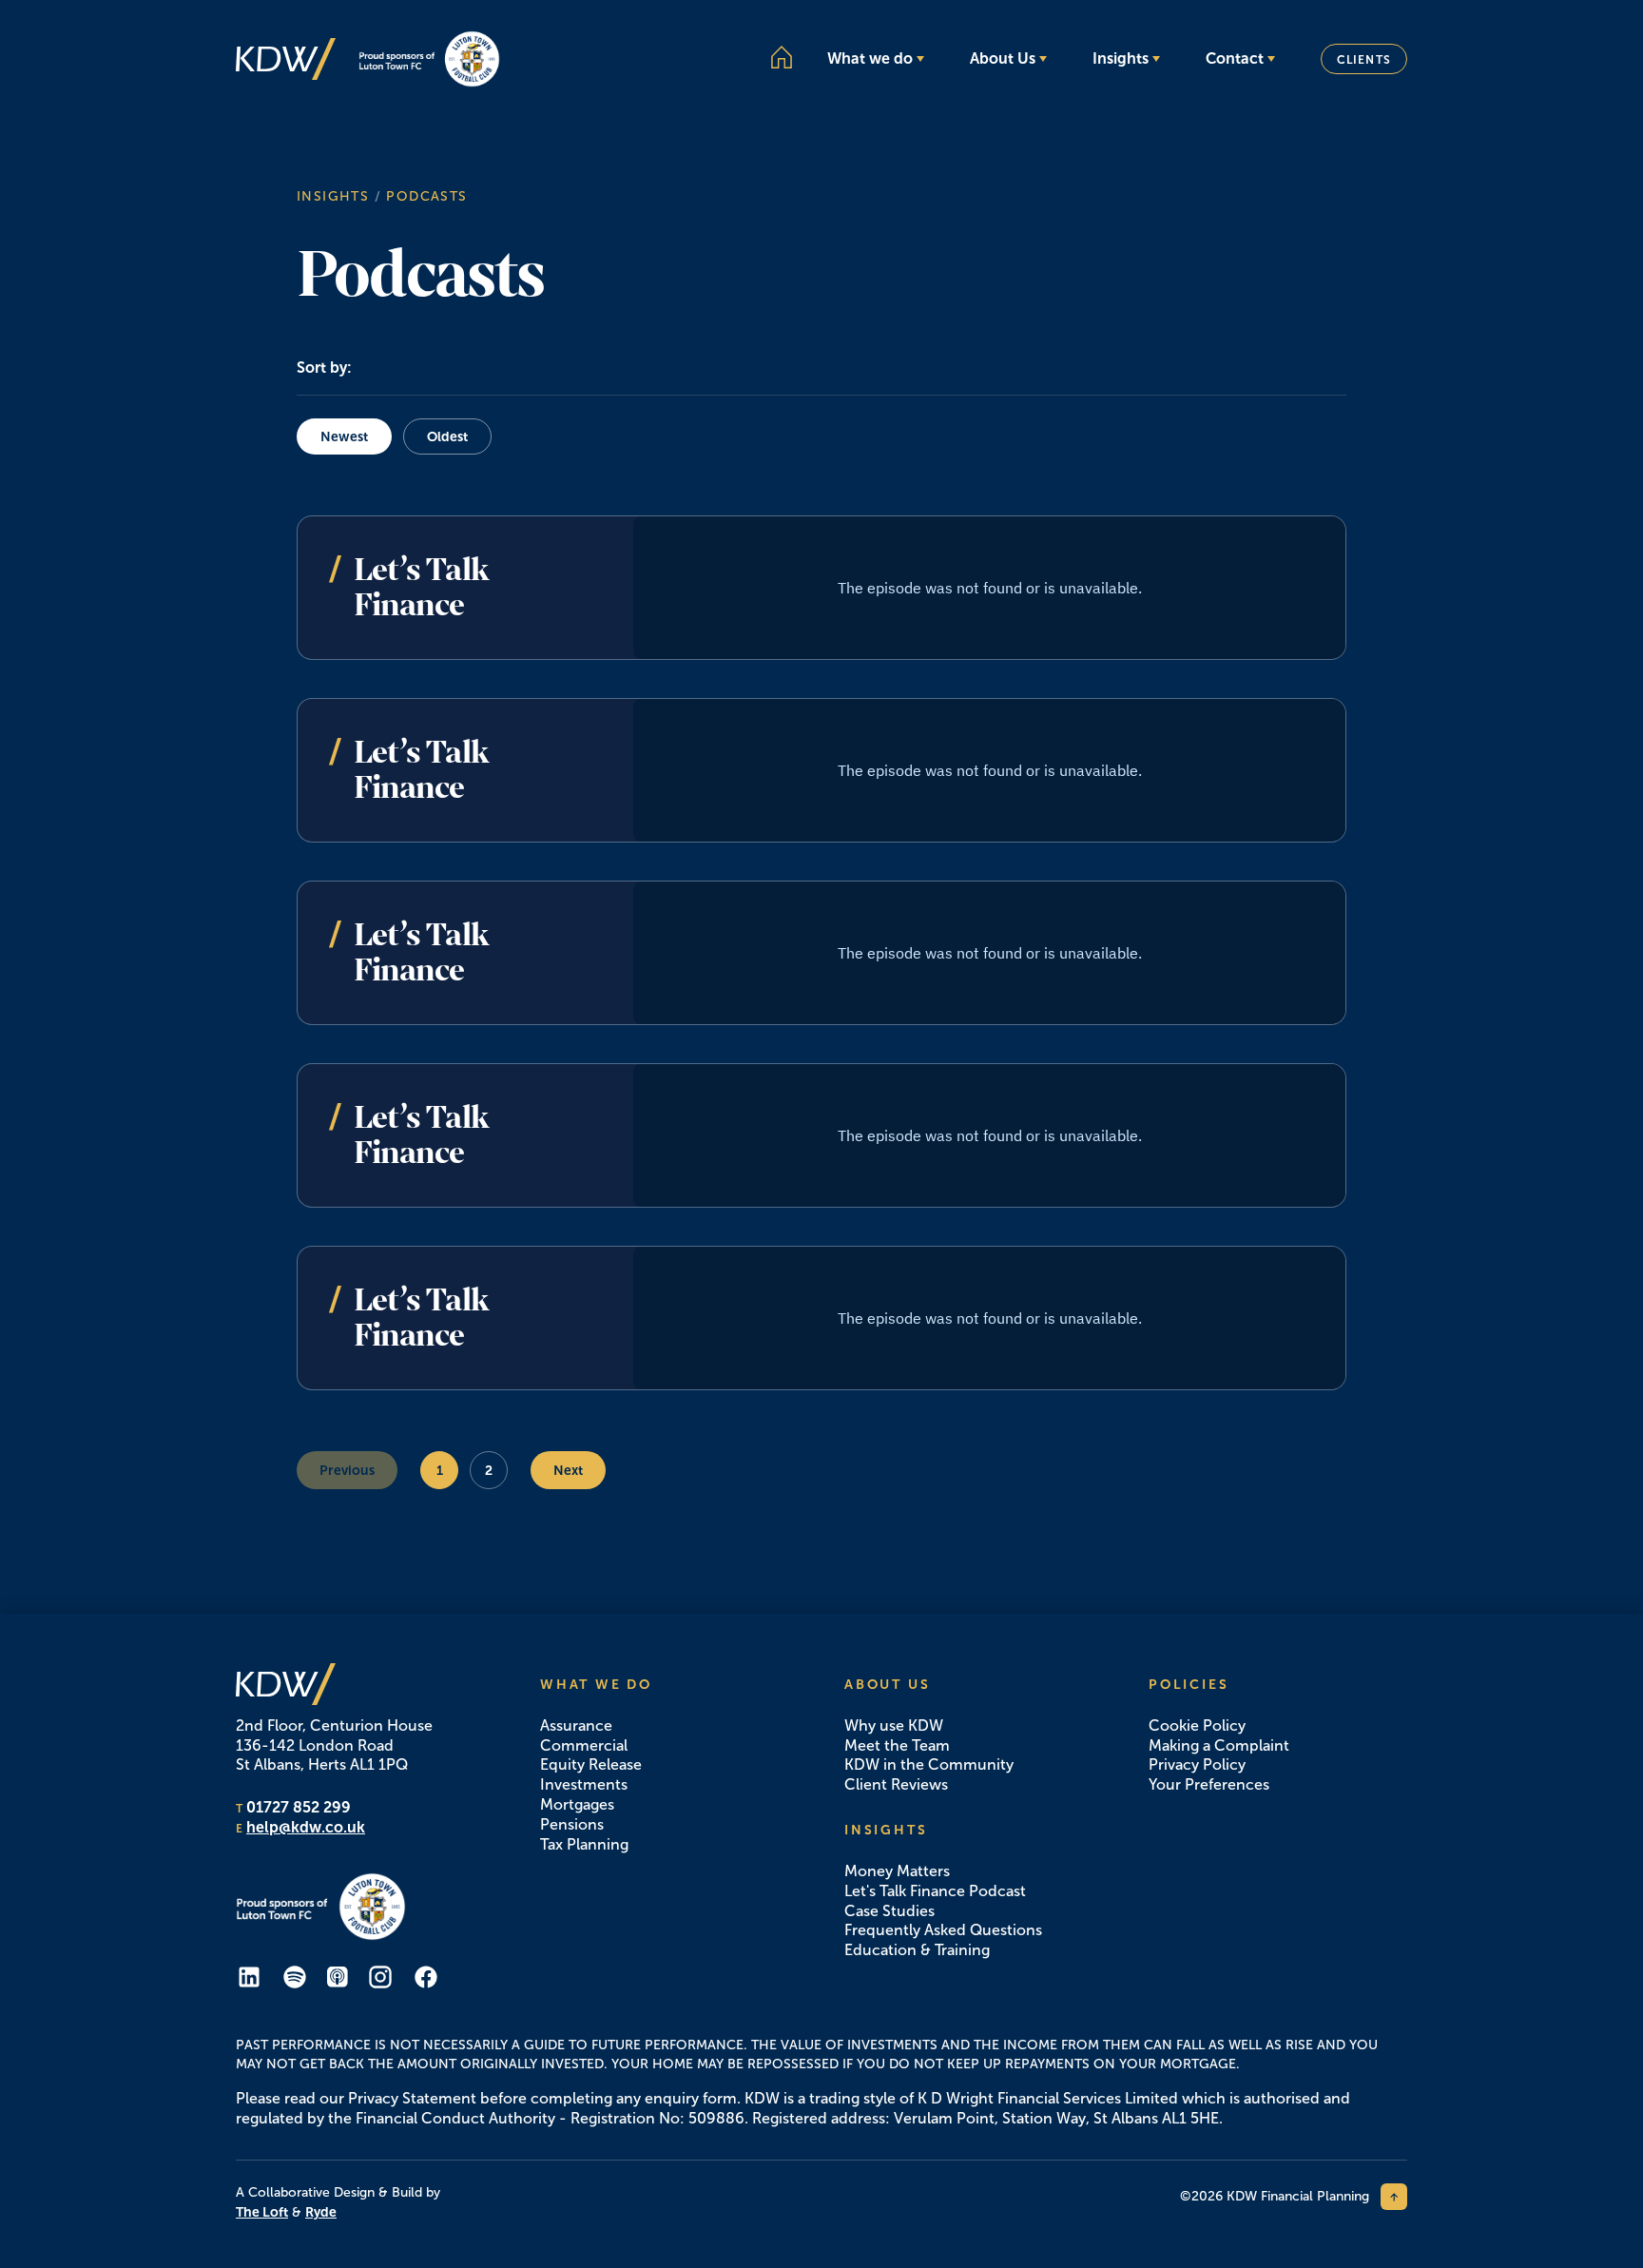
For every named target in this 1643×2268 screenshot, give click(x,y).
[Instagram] (380, 1977)
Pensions (572, 1824)
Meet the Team (897, 1745)
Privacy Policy (1197, 1764)
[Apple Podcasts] (338, 1977)
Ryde (321, 2212)
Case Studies (889, 1911)
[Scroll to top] (1394, 2197)
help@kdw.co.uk (306, 1827)
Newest (344, 436)
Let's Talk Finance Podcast (935, 1891)
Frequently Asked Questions (943, 1930)
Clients (1364, 60)
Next (568, 1470)
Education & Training (917, 1950)
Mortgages (577, 1804)
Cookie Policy (1197, 1725)
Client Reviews (896, 1784)
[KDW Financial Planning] (286, 59)
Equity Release (591, 1764)
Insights (1121, 58)
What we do (870, 58)
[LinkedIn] (249, 1977)
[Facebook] (426, 1977)
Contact (1235, 58)
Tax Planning (584, 1844)
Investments (584, 1784)
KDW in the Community (929, 1764)
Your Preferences (1209, 1784)
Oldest (447, 436)
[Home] (782, 57)
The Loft (262, 2212)
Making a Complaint (1219, 1745)
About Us (1003, 58)
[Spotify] (295, 1977)
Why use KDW (894, 1725)
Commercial (584, 1745)
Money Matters (897, 1871)
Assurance (576, 1725)
